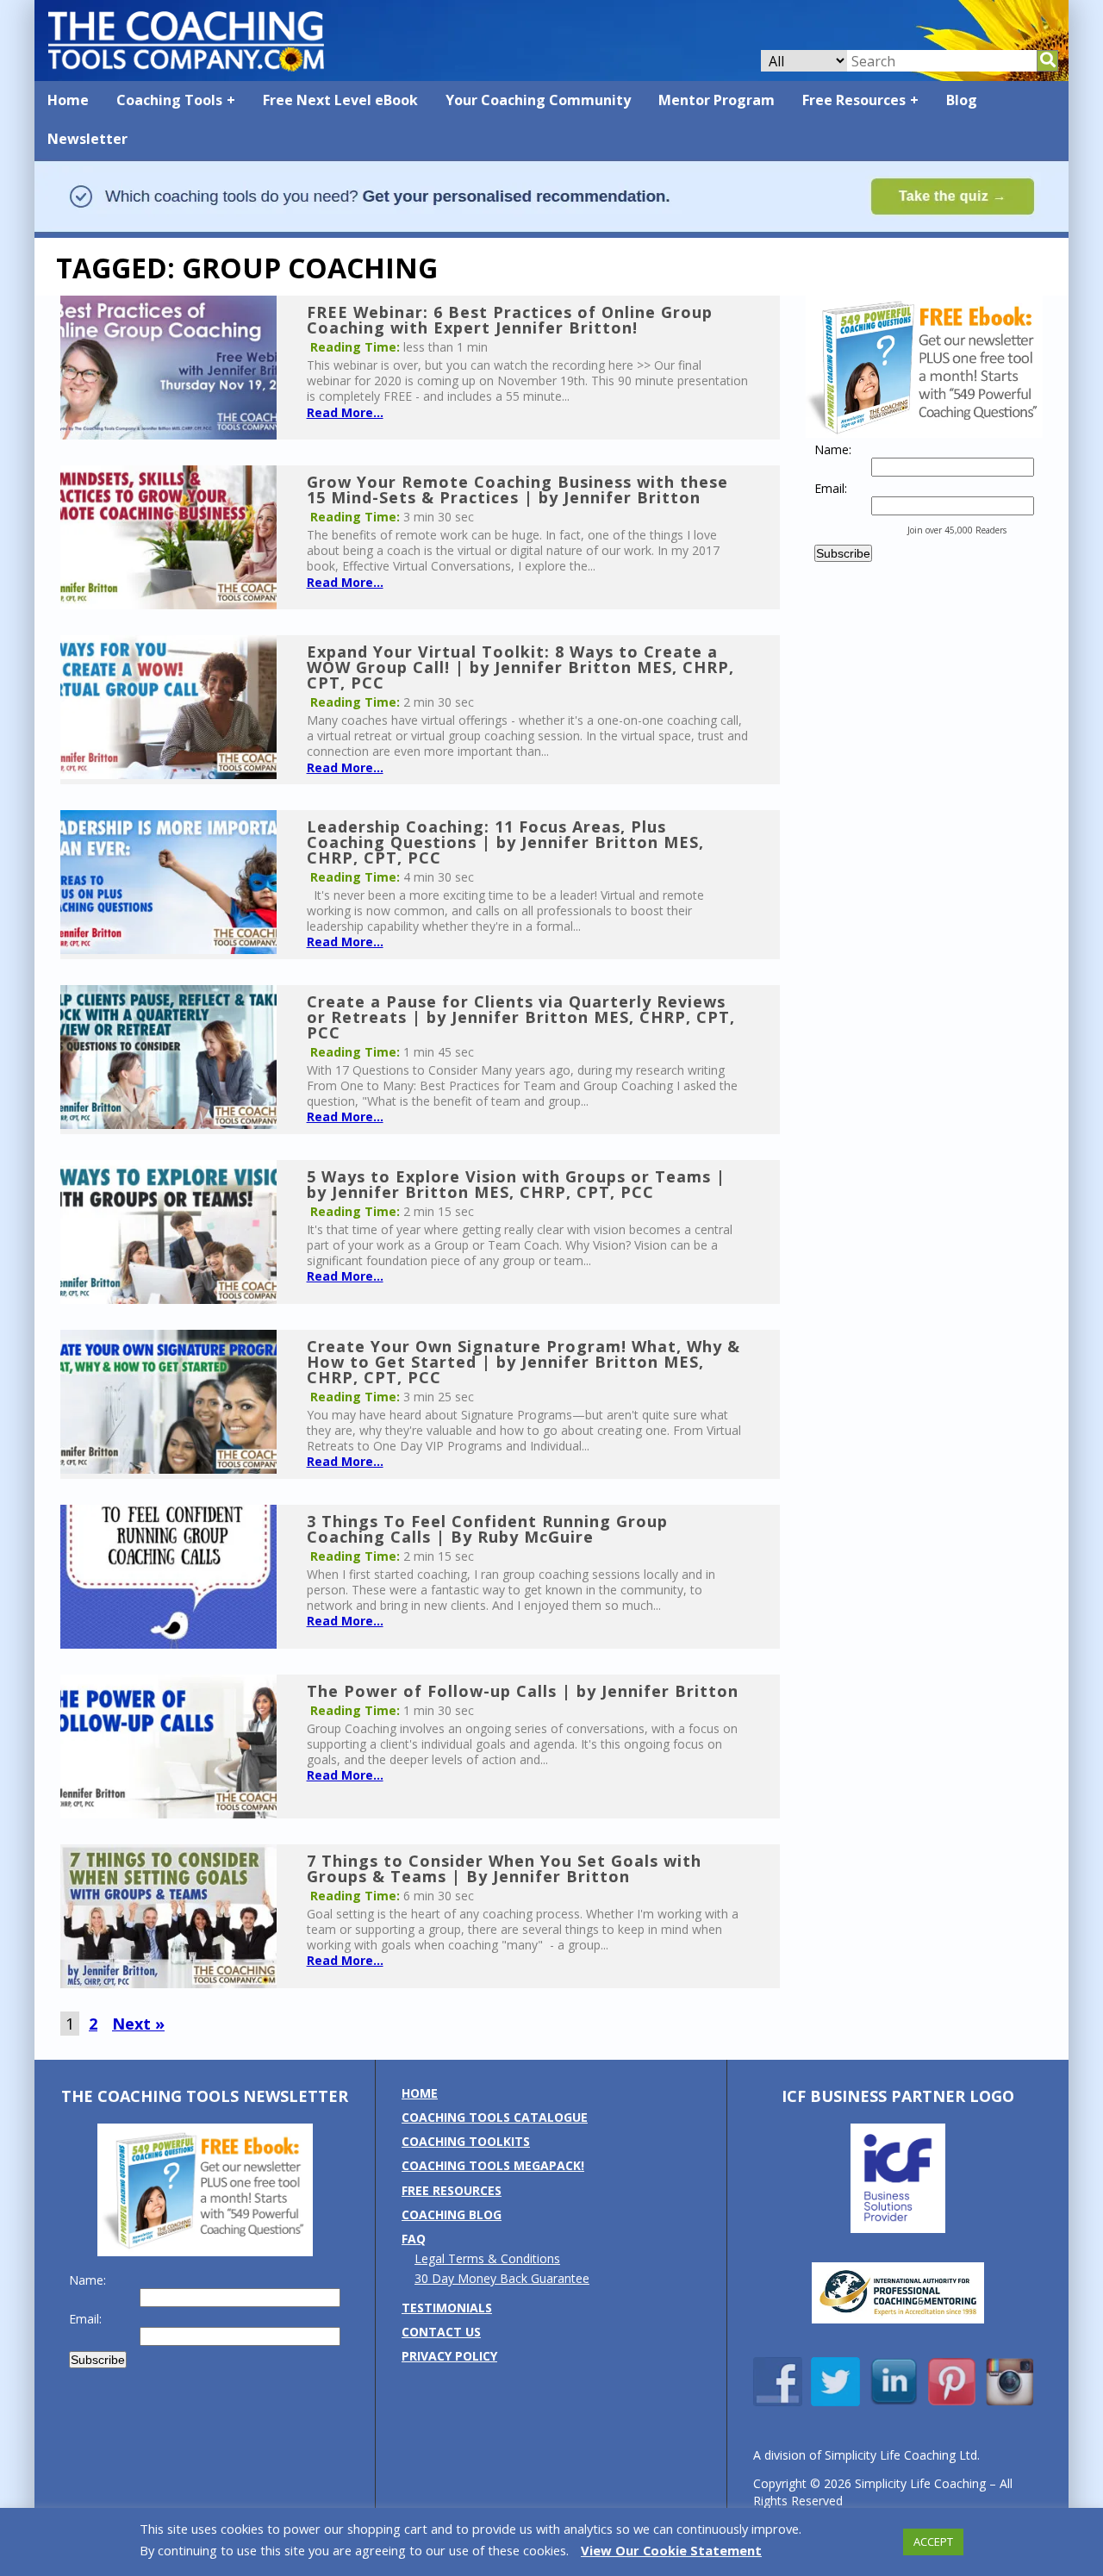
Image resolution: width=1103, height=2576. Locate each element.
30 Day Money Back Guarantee (502, 2278)
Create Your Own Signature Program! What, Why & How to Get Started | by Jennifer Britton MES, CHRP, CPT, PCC (523, 1362)
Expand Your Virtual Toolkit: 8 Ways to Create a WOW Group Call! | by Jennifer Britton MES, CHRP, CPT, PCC (520, 667)
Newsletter (87, 139)
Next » (138, 2024)
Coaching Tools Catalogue (495, 2117)
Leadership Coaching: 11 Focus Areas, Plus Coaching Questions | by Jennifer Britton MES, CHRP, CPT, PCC (505, 842)
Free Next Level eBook (340, 100)
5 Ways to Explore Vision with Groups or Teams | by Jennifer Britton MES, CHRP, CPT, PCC (516, 1184)
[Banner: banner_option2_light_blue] (551, 230)
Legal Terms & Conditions (487, 2258)
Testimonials (447, 2308)
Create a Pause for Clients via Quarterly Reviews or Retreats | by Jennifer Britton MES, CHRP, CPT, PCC (521, 1017)
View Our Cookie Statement (671, 2550)
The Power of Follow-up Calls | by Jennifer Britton (523, 1691)
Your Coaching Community (538, 100)
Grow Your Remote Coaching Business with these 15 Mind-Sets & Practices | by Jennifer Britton (517, 490)
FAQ (414, 2239)
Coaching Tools (169, 100)
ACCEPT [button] (933, 2542)
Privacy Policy (449, 2356)
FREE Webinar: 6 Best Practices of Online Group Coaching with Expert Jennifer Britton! (510, 320)
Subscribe (843, 553)
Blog (962, 100)
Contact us (441, 2332)
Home (68, 100)
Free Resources (854, 100)
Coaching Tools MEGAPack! (493, 2165)
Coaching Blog (452, 2214)
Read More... (345, 412)
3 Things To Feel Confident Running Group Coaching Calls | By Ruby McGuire (487, 1529)
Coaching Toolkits (466, 2141)
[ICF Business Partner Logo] (898, 2228)
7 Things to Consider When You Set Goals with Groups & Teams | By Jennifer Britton (504, 1868)
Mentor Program (717, 100)
